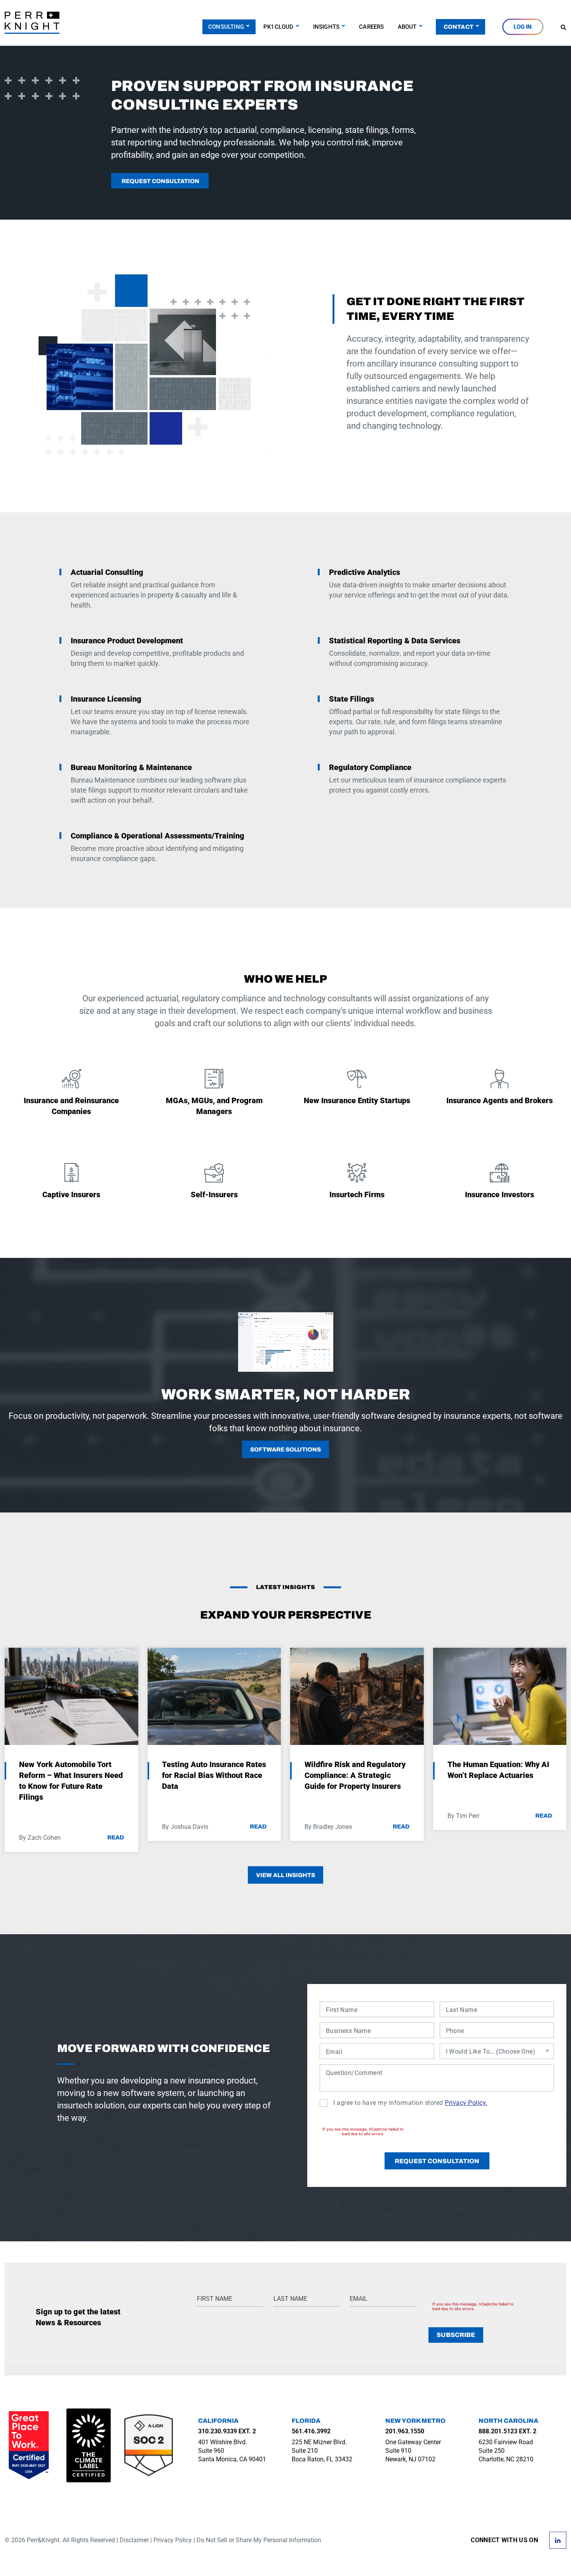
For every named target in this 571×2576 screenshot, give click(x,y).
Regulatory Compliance (370, 767)
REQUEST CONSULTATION (160, 181)
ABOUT (407, 27)
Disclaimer (134, 2540)
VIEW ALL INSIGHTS (285, 1875)
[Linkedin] (558, 2539)
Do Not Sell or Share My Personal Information (259, 2540)
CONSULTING (226, 27)
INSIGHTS (326, 27)
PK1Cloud (279, 27)
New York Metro (415, 2421)
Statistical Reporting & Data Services (395, 641)
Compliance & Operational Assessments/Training (158, 836)
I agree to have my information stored (410, 2103)
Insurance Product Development (127, 641)
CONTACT (459, 27)
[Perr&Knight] (32, 22)
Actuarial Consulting (107, 572)
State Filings (352, 699)
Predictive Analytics (365, 572)
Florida (306, 2421)
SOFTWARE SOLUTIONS (285, 1450)
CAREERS (371, 27)
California (218, 2421)
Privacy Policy (173, 2540)
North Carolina (508, 2421)
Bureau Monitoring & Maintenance (131, 767)
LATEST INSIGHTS (285, 1587)
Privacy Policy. (466, 2103)
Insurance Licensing (106, 699)
